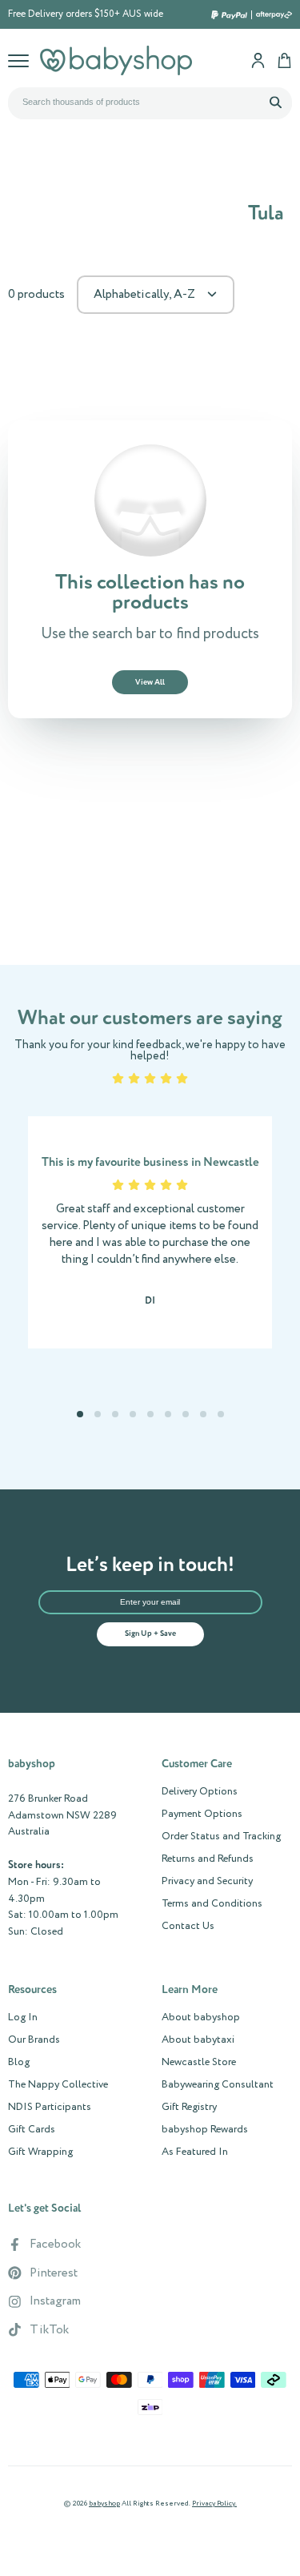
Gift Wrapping (40, 2152)
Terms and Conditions (212, 1904)
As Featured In (195, 2152)
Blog (19, 2063)
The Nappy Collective (58, 2085)
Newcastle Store (199, 2063)
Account (258, 60)
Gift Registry (189, 2108)
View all (150, 682)
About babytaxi (198, 2040)
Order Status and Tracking (221, 1837)
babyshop (104, 2504)
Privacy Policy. (214, 2504)
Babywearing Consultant (218, 2085)
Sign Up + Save (150, 1634)
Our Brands (34, 2040)
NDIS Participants (50, 2108)
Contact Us (188, 1927)
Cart (284, 60)
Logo (116, 60)
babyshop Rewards (205, 2130)
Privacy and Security (207, 1882)
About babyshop (201, 2018)
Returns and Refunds (208, 1859)
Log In (23, 2018)
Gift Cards (32, 2130)
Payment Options (202, 1814)
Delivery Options (200, 1792)
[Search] (275, 102)
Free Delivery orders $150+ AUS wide (86, 14)
